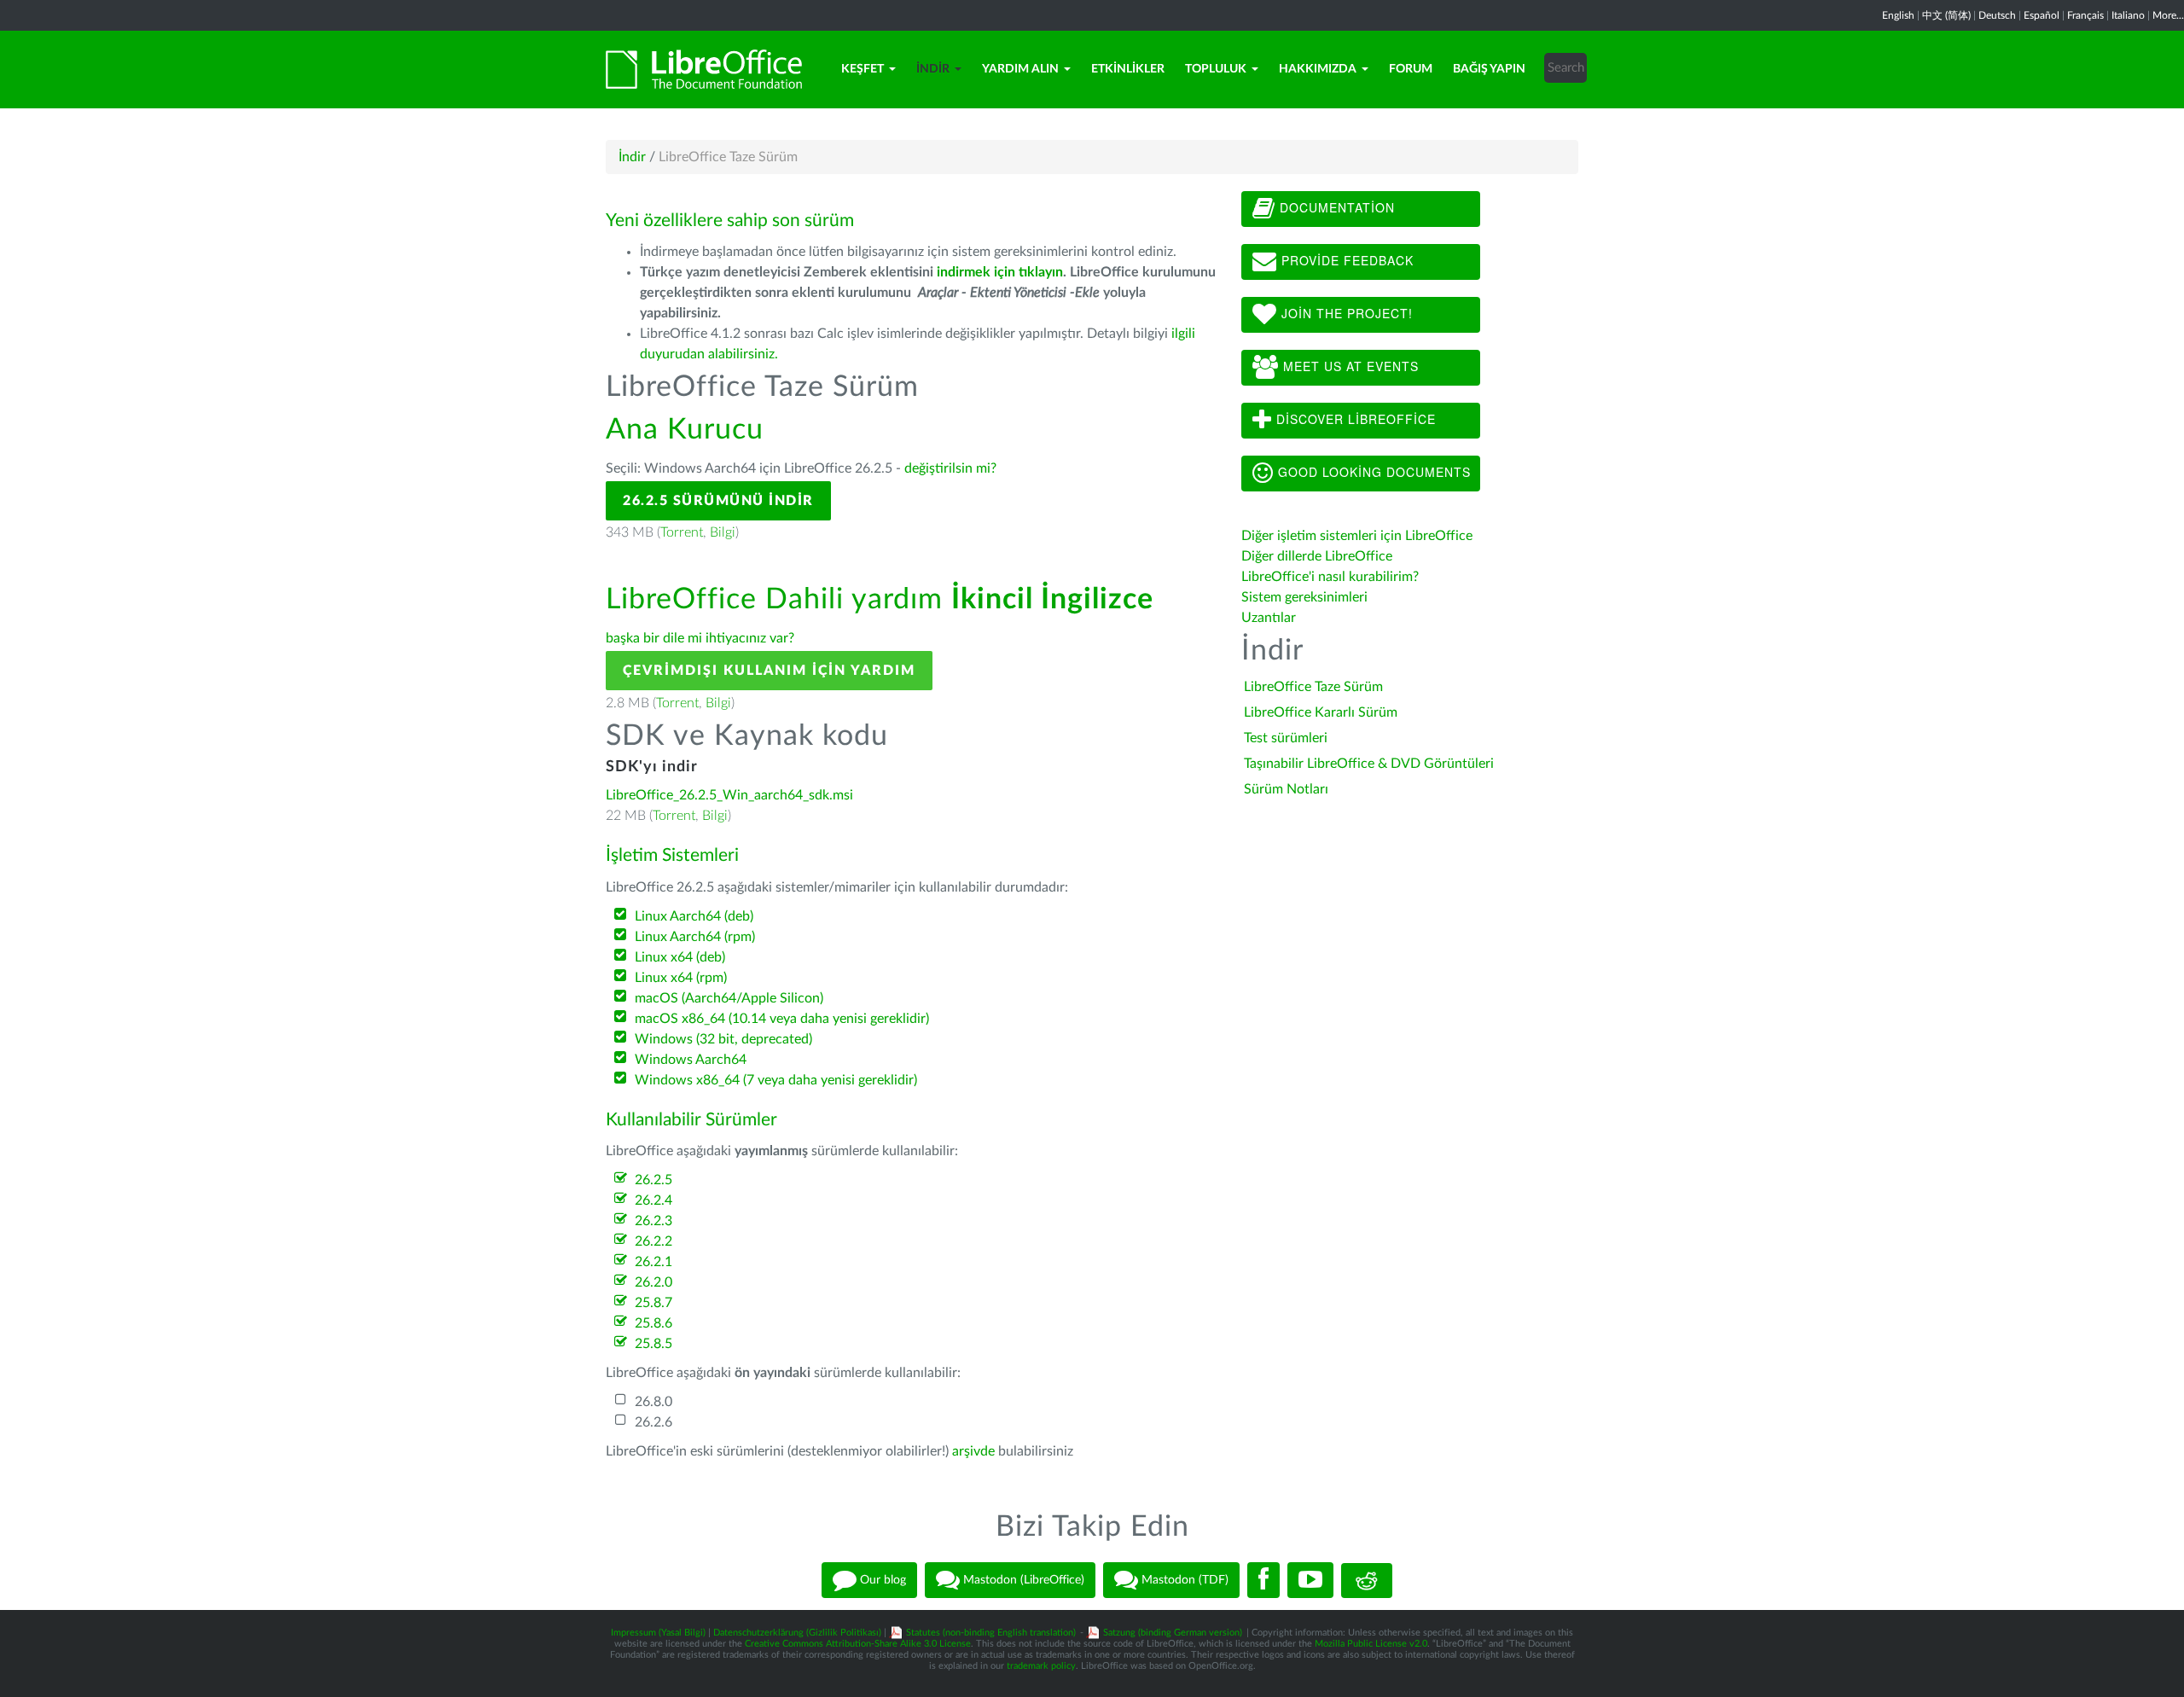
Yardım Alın (1020, 69)
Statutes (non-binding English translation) (991, 1633)
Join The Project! (1345, 313)
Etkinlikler (1128, 69)
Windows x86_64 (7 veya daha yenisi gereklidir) (776, 1080)
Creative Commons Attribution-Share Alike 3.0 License (858, 1644)
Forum (1411, 69)
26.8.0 (653, 1402)
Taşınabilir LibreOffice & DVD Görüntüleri (1369, 764)
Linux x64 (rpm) (681, 978)
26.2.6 (653, 1422)
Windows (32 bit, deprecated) (723, 1039)
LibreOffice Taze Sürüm (1313, 687)
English (1898, 15)
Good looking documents (1372, 472)
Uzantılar (1269, 618)
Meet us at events (1349, 366)
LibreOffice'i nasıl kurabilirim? (1330, 577)
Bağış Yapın (1489, 69)
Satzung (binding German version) (1173, 1633)
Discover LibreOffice (1354, 419)
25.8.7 (653, 1303)
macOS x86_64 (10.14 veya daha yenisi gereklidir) (782, 1019)
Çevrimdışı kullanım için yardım (769, 671)
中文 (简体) (1946, 15)
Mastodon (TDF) (1183, 1580)
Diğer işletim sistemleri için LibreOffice (1357, 536)
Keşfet (863, 69)
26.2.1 (653, 1262)
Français (2085, 15)
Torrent (682, 532)
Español (2042, 15)
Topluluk (1216, 69)
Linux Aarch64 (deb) (694, 916)
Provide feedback (1345, 260)
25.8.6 (653, 1323)
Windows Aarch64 (691, 1060)
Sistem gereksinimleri (1304, 597)
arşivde (973, 1451)
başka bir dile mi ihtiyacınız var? (700, 638)
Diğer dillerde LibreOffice (1317, 556)
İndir (933, 69)
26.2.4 (653, 1200)
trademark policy (1041, 1666)
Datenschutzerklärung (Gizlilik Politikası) (797, 1633)
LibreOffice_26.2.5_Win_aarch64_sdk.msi (729, 795)
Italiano (2128, 15)
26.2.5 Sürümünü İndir (718, 501)
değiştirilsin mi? (950, 468)
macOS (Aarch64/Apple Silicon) (729, 998)
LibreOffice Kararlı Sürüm (1321, 712)
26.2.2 (653, 1241)
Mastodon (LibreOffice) (1022, 1580)
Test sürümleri (1286, 738)
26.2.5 (653, 1180)
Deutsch (1997, 15)
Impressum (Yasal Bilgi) (658, 1633)
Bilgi (723, 532)
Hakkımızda (1318, 69)
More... (2168, 15)
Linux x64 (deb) (680, 957)
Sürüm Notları (1286, 789)
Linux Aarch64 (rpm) (695, 937)
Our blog (881, 1580)
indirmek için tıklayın (1000, 272)
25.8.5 (653, 1344)
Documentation (1335, 207)
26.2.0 (653, 1282)
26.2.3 (653, 1221)
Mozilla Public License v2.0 (1371, 1644)
